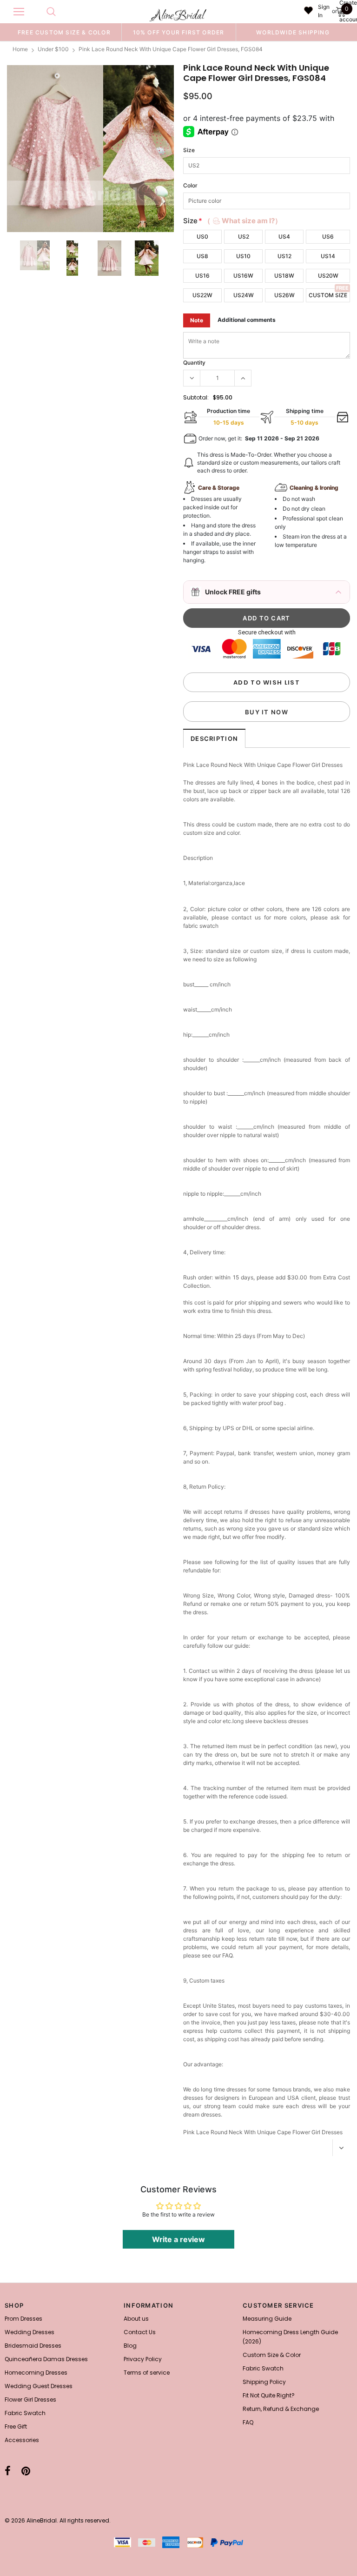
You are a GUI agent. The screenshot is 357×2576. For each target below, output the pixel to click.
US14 (328, 256)
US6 (328, 236)
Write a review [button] (178, 2239)
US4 (284, 236)
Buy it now (267, 712)
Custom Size (328, 295)
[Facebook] (8, 2471)
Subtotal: (196, 397)
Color (190, 185)
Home (20, 49)
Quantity (194, 363)
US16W (243, 276)
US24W (244, 295)
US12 (284, 256)
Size (189, 150)
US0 (202, 236)
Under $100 (53, 49)
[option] (64, 32)
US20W (328, 276)
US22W (202, 295)
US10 (243, 256)
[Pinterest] (26, 2471)
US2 (244, 236)
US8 (202, 256)
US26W (284, 295)
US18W (284, 276)
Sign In (324, 11)
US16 (202, 276)
